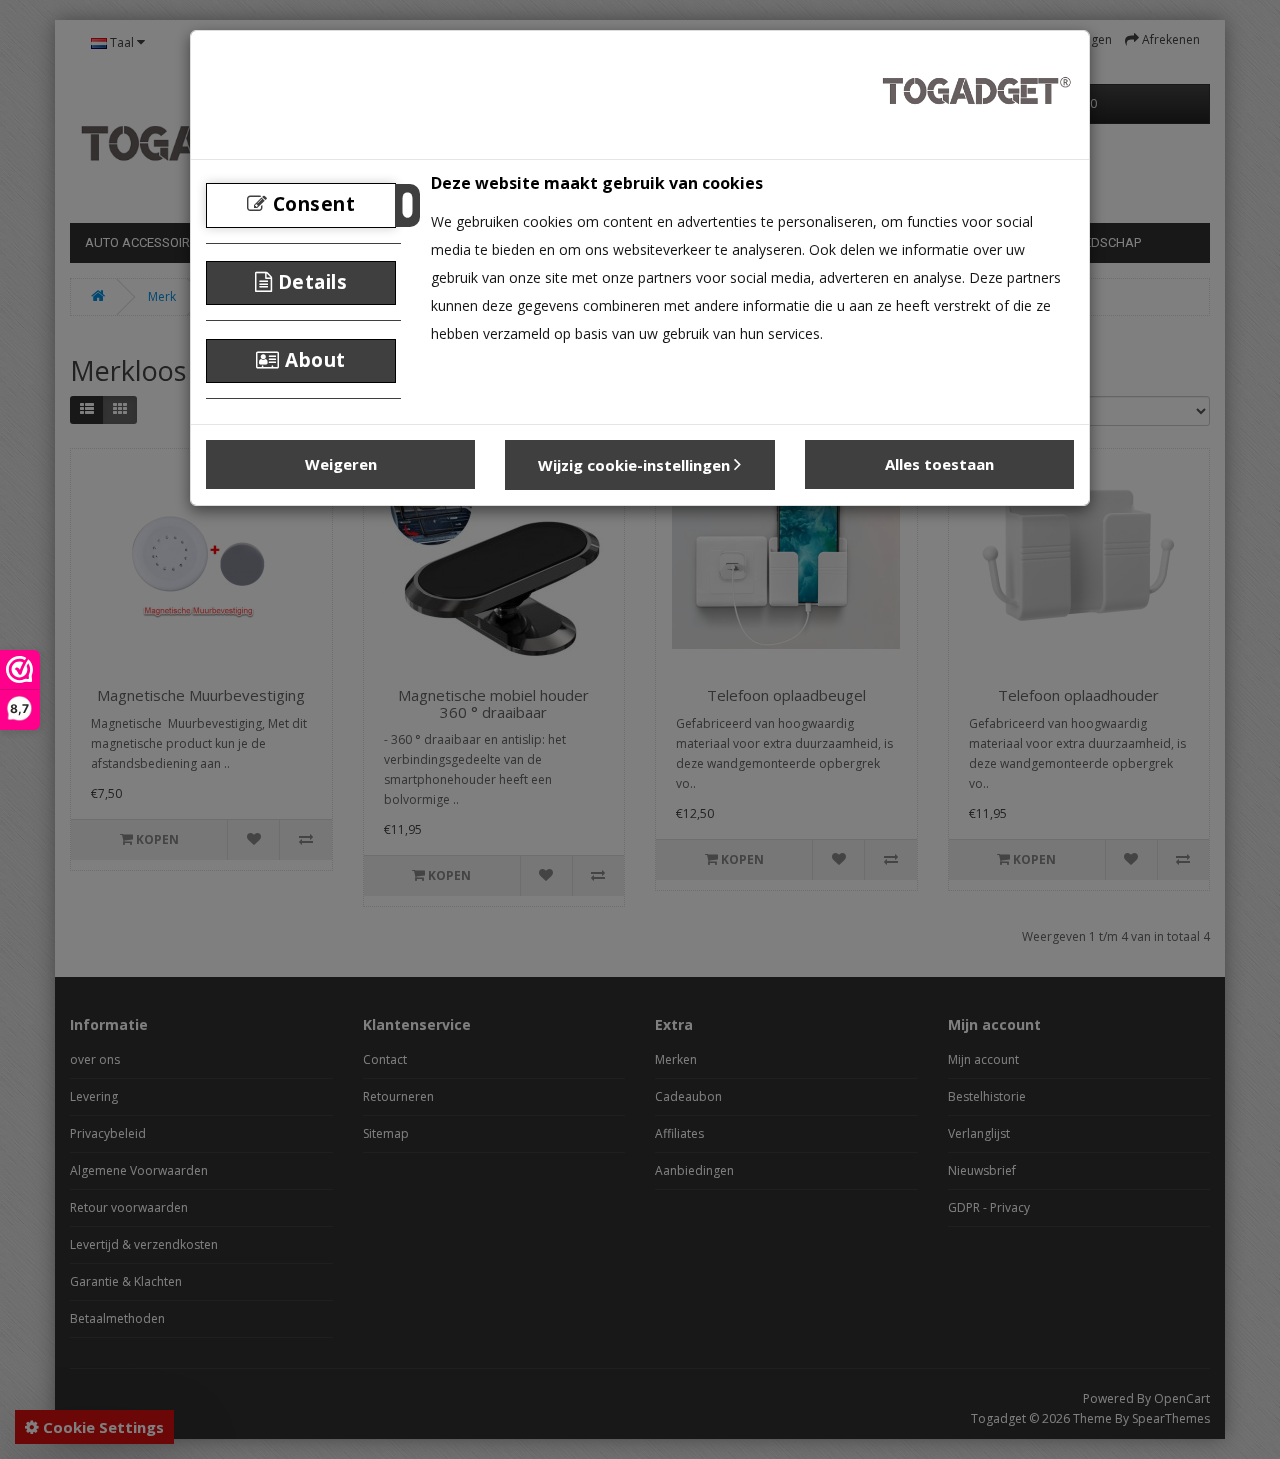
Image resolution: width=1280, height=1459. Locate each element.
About (313, 360)
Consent (311, 204)
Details (309, 282)
